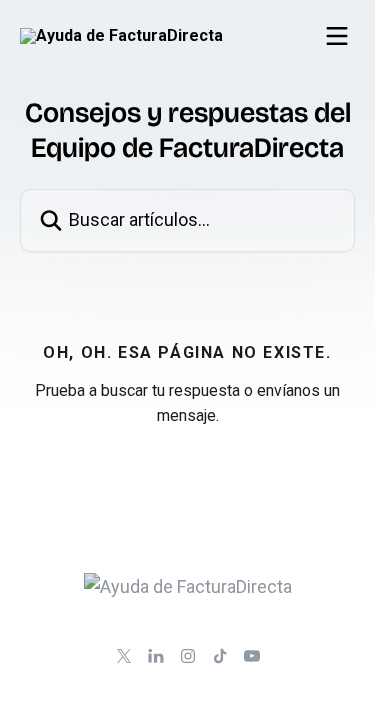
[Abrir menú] (337, 36)
